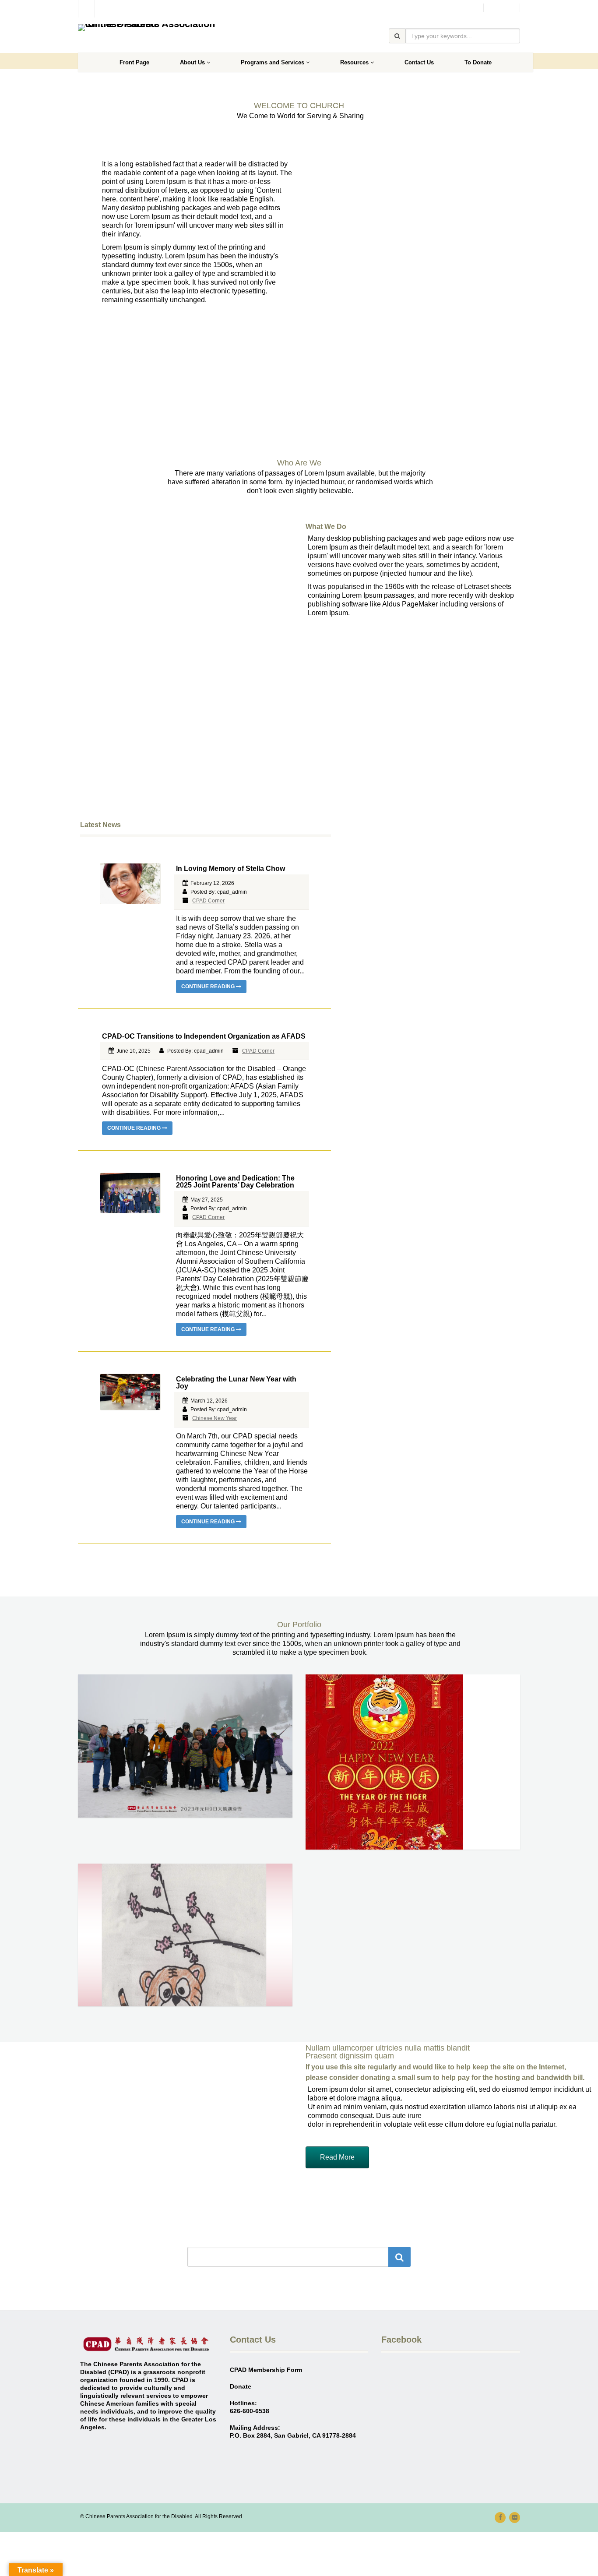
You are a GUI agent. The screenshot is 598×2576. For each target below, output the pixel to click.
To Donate (478, 62)
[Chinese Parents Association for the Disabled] (147, 28)
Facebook (461, 8)
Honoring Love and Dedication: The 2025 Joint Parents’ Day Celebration (235, 1182)
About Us (192, 62)
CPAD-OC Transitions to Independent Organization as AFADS (204, 1036)
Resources (354, 62)
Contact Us (419, 62)
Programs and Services (273, 62)
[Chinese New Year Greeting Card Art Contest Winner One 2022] (185, 1935)
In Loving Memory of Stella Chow (230, 869)
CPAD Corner (208, 901)
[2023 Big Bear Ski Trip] (185, 1746)
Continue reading (209, 987)
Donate (502, 8)
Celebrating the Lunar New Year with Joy (236, 1383)
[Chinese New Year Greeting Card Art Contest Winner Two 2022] (413, 1762)
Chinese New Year (215, 1418)
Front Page (134, 62)
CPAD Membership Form (266, 2370)
